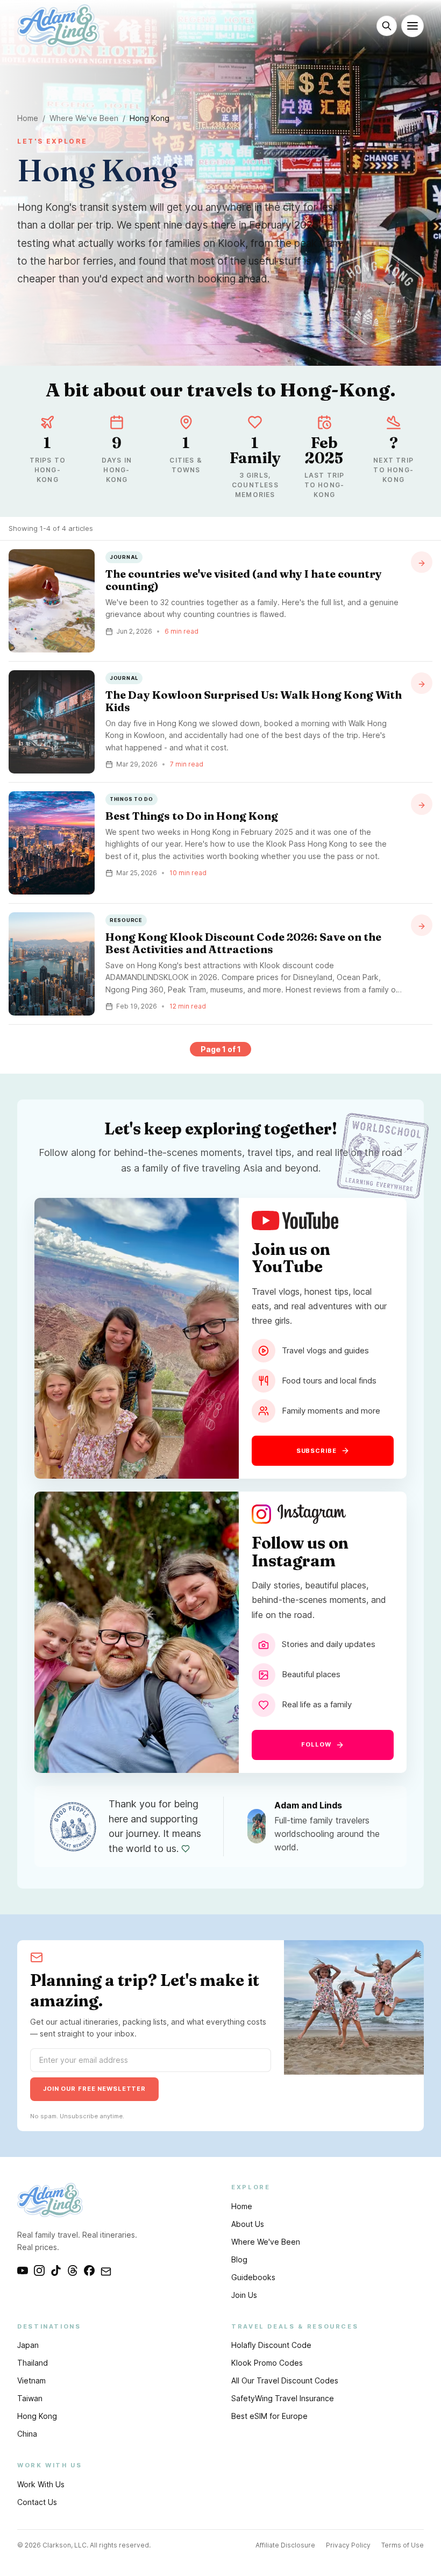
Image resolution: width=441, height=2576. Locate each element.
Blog (239, 2259)
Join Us (244, 2295)
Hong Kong (37, 2416)
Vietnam (31, 2380)
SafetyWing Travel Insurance (283, 2398)
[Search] (387, 26)
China (27, 2434)
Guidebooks (253, 2277)
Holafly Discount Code (271, 2345)
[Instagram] (39, 2270)
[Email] (106, 2270)
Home (28, 118)
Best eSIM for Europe (269, 2416)
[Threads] (73, 2270)
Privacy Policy (348, 2545)
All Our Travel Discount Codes (285, 2380)
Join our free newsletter (94, 2089)
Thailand (33, 2363)
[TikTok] (56, 2270)
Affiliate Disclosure (285, 2545)
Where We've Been (84, 118)
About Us (248, 2224)
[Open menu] (412, 26)
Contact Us (37, 2502)
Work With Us (41, 2484)
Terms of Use (403, 2545)
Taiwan (30, 2398)
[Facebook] (89, 2270)
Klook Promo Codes (267, 2363)
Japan (28, 2345)
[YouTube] (23, 2270)
